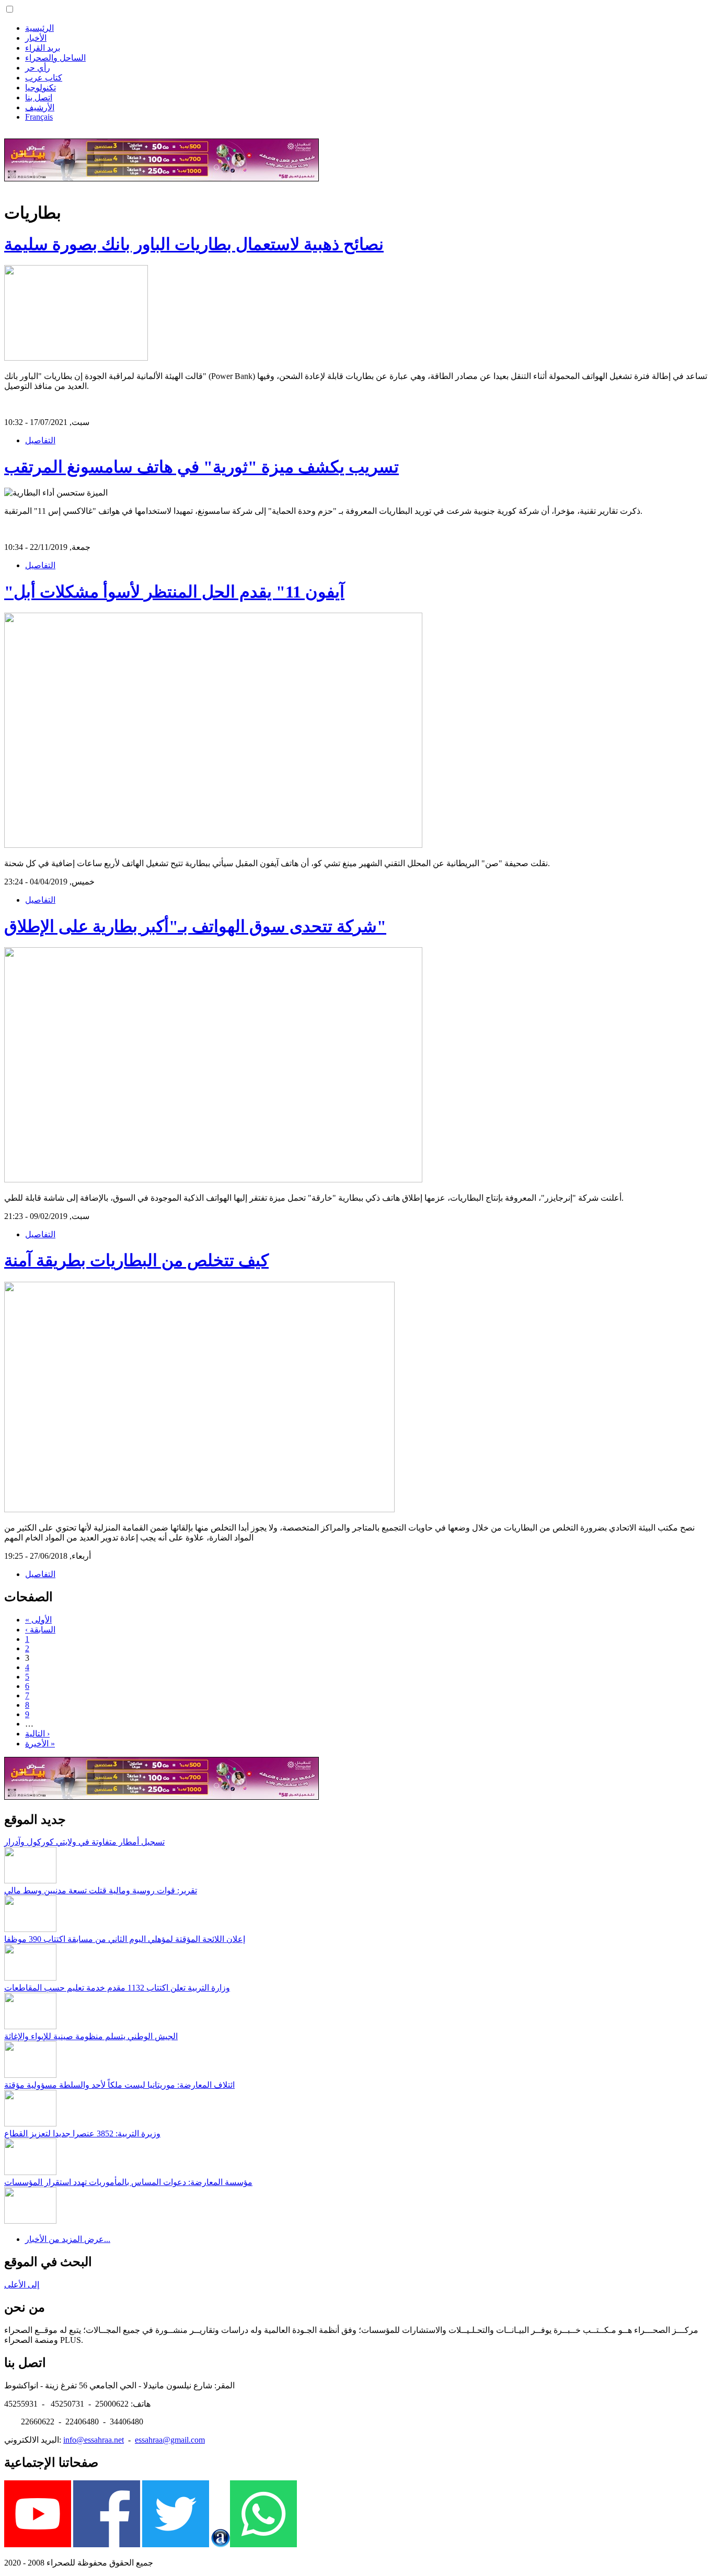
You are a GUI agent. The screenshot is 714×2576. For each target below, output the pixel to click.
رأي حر (38, 68)
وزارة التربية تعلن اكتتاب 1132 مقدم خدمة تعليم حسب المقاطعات (117, 1988)
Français (39, 117)
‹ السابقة (40, 1630)
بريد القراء (43, 48)
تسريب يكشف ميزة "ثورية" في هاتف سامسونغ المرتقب (201, 467)
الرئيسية (39, 28)
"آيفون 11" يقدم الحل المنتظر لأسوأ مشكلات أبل (174, 592)
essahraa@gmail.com (170, 2440)
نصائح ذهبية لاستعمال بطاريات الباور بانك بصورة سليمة (194, 244)
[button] (10, 9)
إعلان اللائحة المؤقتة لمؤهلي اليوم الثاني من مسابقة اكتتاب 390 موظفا (125, 1939)
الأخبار (36, 38)
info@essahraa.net (94, 2440)
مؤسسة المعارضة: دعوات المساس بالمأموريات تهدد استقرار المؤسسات (128, 2182)
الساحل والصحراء (55, 58)
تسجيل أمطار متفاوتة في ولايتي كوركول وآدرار (84, 1842)
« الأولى (38, 1620)
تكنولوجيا (41, 88)
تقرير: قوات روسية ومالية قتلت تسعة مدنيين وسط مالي (101, 1890)
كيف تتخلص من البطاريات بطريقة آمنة (136, 1260)
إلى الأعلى (22, 2285)
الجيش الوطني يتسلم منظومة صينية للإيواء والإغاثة (91, 2036)
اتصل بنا (39, 97)
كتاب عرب (44, 78)
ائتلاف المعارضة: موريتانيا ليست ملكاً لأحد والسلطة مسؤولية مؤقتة (119, 2085)
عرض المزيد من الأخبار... (68, 2239)
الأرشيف (40, 107)
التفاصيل (40, 440)
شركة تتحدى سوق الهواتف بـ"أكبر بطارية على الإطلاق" (195, 926)
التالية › (37, 1734)
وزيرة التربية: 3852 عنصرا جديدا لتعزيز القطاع (82, 2134)
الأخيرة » (40, 1744)
